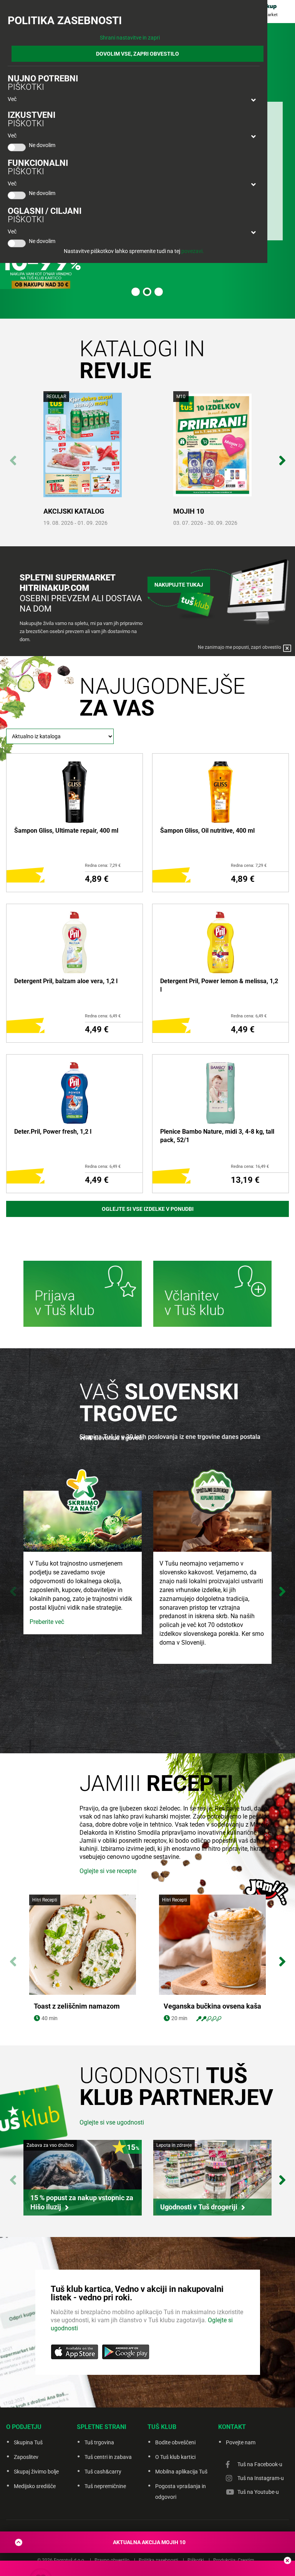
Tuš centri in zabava (108, 2457)
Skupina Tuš (28, 2442)
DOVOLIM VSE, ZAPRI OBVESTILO (138, 54)
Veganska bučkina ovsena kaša (212, 2006)
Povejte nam (241, 2442)
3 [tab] (159, 292)
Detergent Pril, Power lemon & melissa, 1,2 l (219, 985)
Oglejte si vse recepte (108, 1871)
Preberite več (47, 1622)
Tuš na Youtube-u (258, 2492)
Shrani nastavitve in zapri (130, 38)
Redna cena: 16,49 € (250, 1166)
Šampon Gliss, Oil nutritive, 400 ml (207, 831)
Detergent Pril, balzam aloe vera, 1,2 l (66, 981)
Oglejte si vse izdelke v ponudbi (148, 1209)
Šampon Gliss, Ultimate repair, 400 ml (66, 831)
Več (12, 99)
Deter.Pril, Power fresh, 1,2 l (53, 1132)
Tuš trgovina (99, 2442)
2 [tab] (147, 292)
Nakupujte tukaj (179, 585)
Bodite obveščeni (175, 2442)
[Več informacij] (83, 1295)
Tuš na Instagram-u (261, 2478)
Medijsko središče (35, 2486)
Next (282, 456)
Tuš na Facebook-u (260, 2464)
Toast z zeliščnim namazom (77, 2006)
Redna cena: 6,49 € (103, 1016)
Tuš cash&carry (103, 2472)
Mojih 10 (189, 511)
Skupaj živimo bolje (36, 2472)
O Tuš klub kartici (175, 2457)
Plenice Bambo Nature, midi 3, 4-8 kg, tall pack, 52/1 (217, 1136)
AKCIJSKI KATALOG (74, 511)
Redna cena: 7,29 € (103, 866)
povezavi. (193, 251)
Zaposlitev (26, 2457)
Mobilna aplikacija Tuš (181, 2472)
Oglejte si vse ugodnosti (112, 2122)
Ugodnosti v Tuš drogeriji (199, 2207)
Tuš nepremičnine (105, 2486)
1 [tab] (136, 292)
